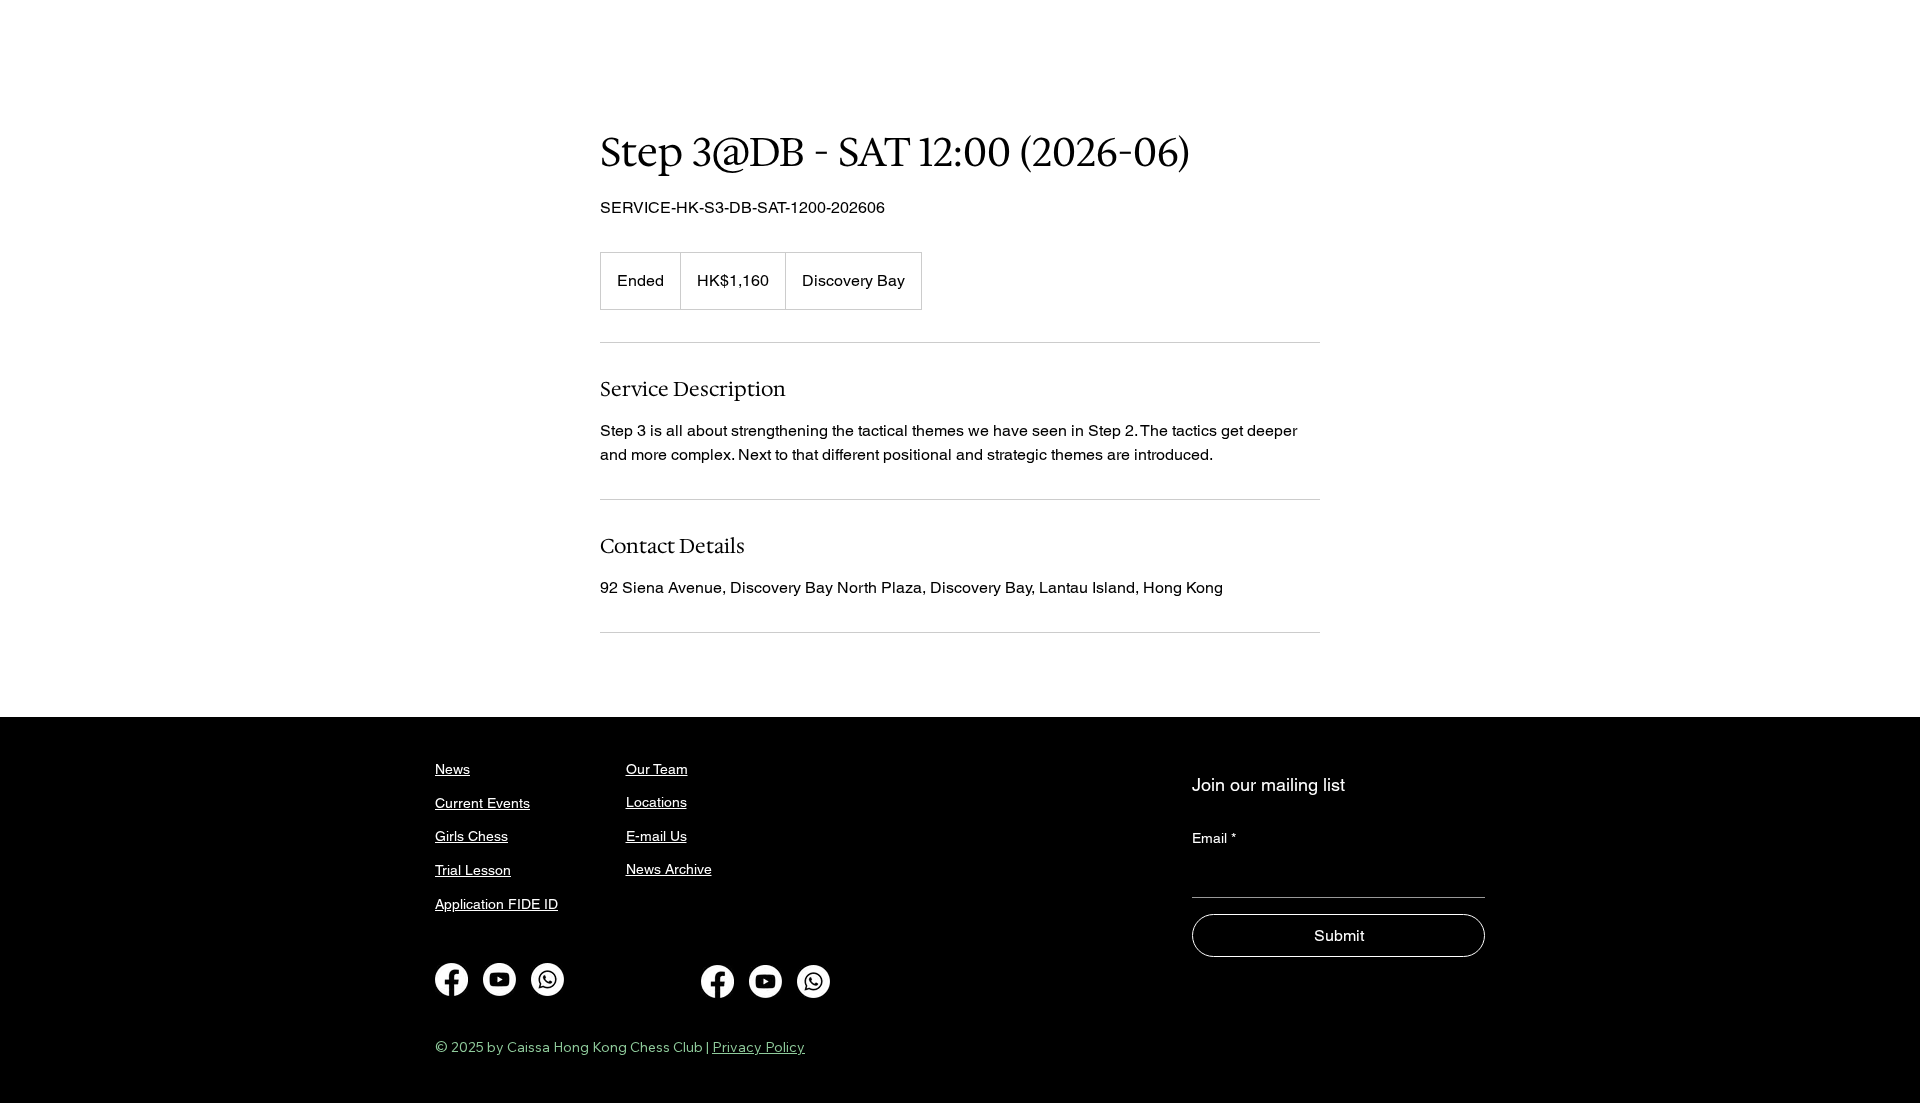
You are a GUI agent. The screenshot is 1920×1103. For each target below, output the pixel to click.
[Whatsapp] (547, 979)
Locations (656, 802)
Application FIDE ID (496, 904)
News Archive (669, 869)
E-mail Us (656, 836)
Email (1214, 838)
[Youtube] (499, 979)
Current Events (482, 803)
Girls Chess (471, 836)
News (452, 769)
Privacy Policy (758, 1047)
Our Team (657, 769)
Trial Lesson (473, 870)
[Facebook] (451, 979)
